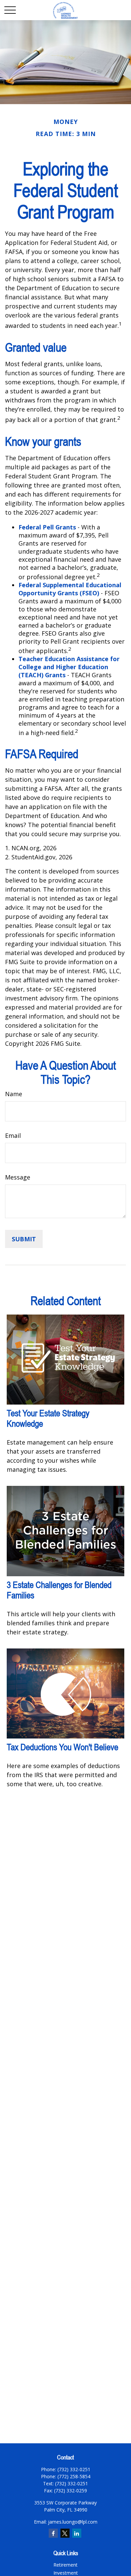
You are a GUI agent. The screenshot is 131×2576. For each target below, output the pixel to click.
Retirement (65, 2565)
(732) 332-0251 (72, 2483)
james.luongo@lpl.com (73, 2522)
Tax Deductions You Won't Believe (62, 1747)
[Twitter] (65, 2533)
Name (14, 1094)
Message (18, 1177)
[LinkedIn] (77, 2533)
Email (13, 1135)
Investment (66, 2573)
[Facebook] (53, 2533)
